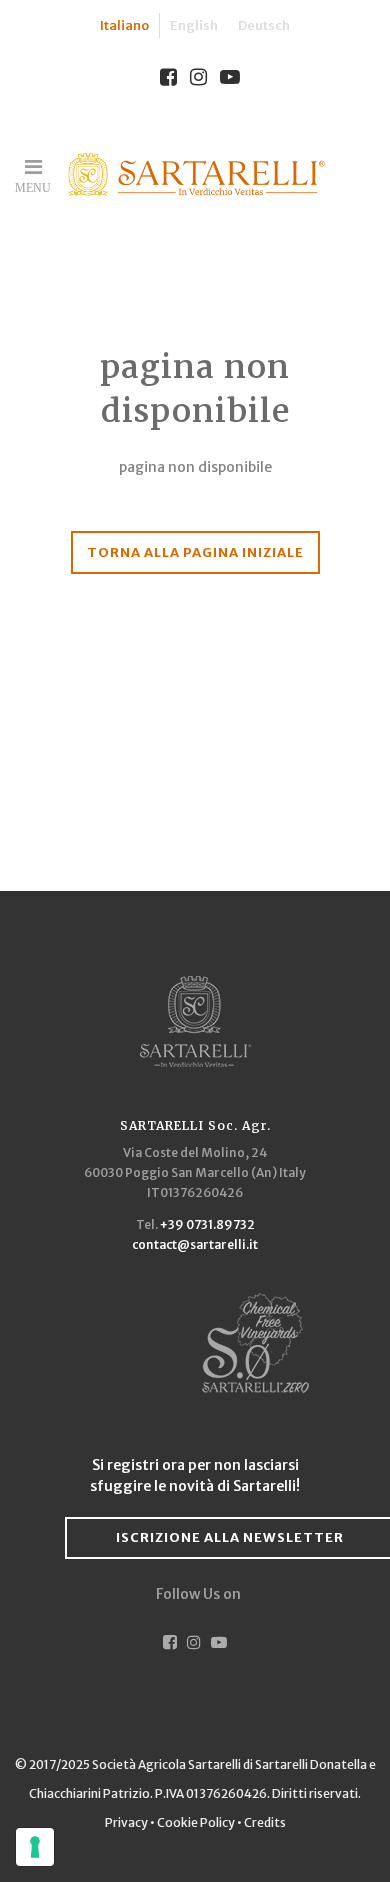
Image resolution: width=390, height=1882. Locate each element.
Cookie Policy (196, 1822)
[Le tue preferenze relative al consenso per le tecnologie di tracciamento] (35, 1847)
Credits (265, 1822)
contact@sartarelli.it (195, 1244)
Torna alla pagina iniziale (195, 552)
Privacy (127, 1822)
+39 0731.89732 (207, 1224)
